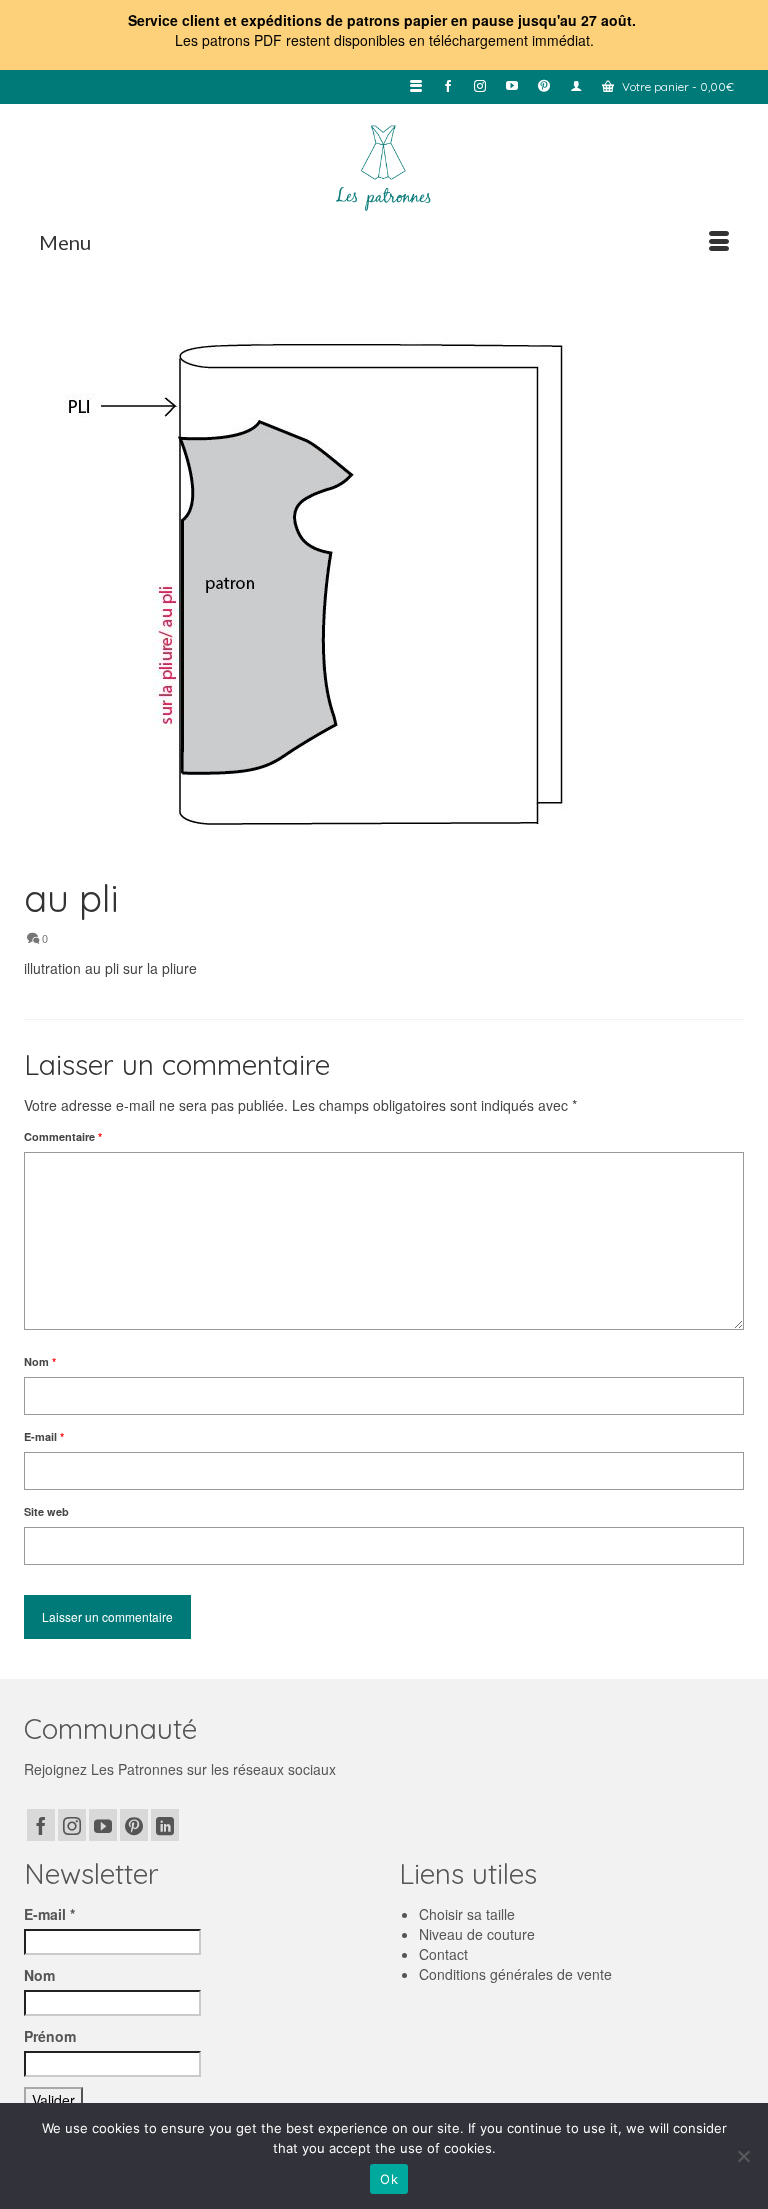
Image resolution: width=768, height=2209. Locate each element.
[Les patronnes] (384, 166)
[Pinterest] (134, 1825)
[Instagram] (72, 1825)
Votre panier (676, 86)
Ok (389, 2179)
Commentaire (63, 1136)
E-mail (44, 1436)
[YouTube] (103, 1825)
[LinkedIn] (165, 1825)
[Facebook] (41, 1825)
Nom (40, 1361)
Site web (46, 1511)
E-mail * (49, 1914)
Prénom (50, 2036)
